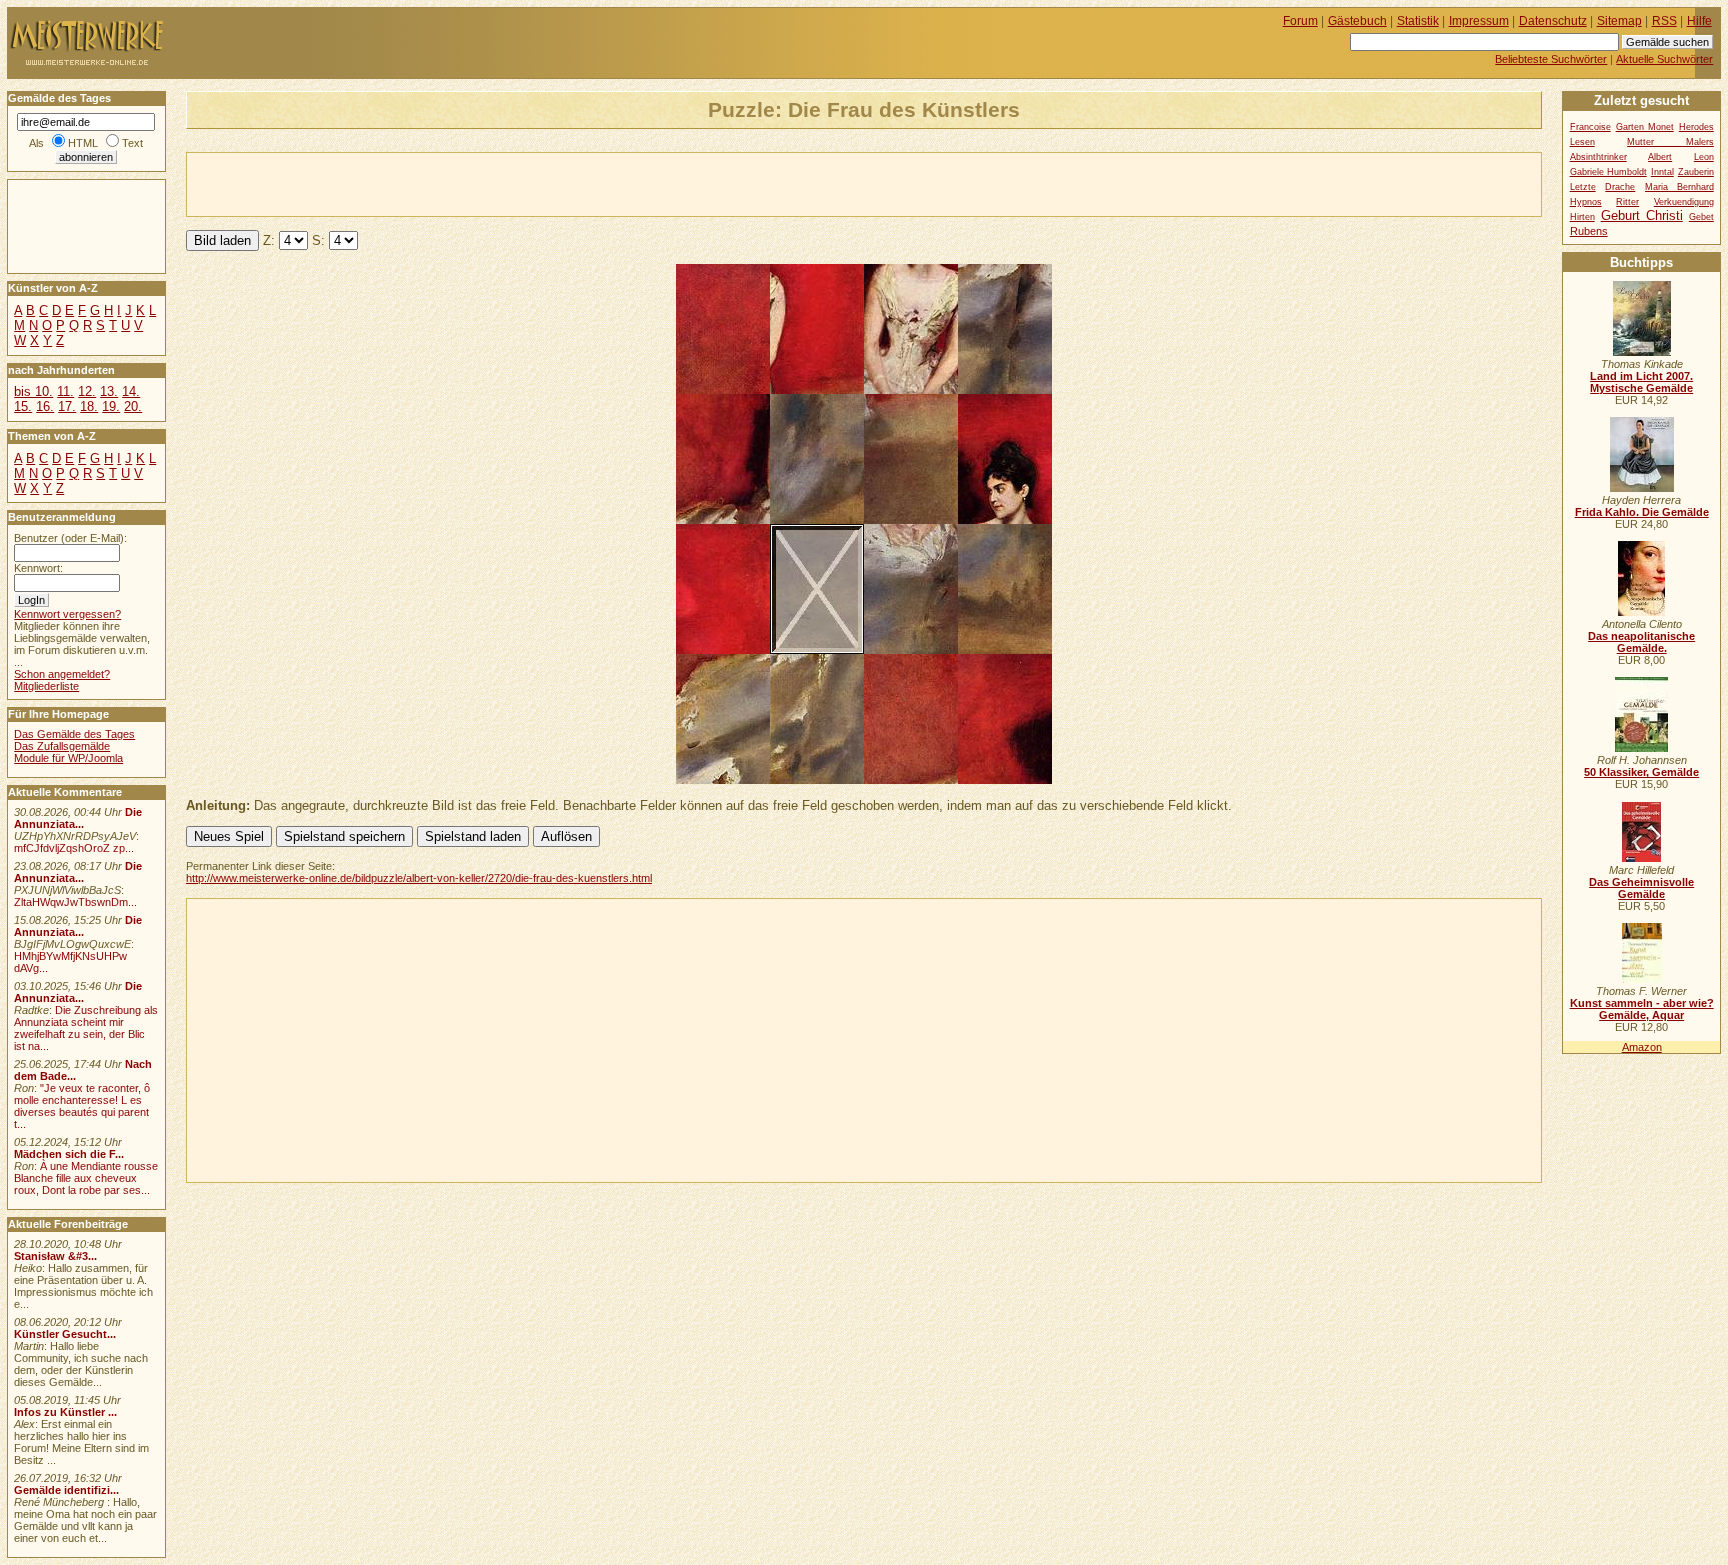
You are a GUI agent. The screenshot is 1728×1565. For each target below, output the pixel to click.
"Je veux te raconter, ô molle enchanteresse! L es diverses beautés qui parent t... (82, 1106)
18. (89, 406)
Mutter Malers (1670, 142)
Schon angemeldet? (62, 674)
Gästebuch (1357, 21)
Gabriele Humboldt (1608, 172)
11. (65, 391)
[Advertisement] (421, 183)
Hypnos (1586, 202)
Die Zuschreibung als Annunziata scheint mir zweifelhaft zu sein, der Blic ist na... (86, 1028)
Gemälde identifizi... (66, 1490)
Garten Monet (1645, 127)
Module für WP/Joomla (68, 758)
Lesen (1582, 142)
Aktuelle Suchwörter (1664, 59)
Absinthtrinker (1598, 157)
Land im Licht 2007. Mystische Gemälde (1641, 382)
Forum (1300, 21)
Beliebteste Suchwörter (1551, 59)
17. (67, 406)
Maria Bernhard (1679, 187)
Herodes (1696, 127)
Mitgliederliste (46, 686)
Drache (1620, 187)
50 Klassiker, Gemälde (1641, 772)
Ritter (1627, 202)
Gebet (1701, 217)
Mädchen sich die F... (69, 1154)
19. (111, 406)
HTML (83, 143)
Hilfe (1699, 21)
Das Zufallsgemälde (62, 746)
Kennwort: (38, 568)
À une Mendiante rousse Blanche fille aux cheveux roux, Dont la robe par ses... (86, 1178)
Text (132, 143)
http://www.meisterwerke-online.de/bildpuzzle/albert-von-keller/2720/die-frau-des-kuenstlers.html (419, 878)
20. (133, 406)
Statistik (1418, 21)
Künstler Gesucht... (65, 1334)
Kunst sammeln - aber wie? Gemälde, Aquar (1642, 1009)
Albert (1660, 157)
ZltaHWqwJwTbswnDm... (75, 902)
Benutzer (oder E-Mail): (70, 538)
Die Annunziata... (78, 818)
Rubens (1589, 231)
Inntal (1662, 172)
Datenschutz (1553, 21)
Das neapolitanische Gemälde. (1641, 642)
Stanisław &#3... (55, 1256)
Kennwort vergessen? (67, 614)
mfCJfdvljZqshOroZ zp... (74, 848)
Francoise (1590, 127)
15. (23, 406)
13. (109, 391)
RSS (1664, 21)
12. (87, 391)
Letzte (1583, 187)
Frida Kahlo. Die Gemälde (1642, 512)
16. (45, 406)
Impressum (1479, 21)
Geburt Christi (1642, 215)
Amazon (1642, 1047)
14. (131, 391)
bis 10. (33, 391)
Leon (1704, 157)
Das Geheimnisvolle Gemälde (1641, 888)
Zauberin (1696, 172)
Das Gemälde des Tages (74, 734)
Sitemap (1619, 21)
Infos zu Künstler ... (65, 1412)
